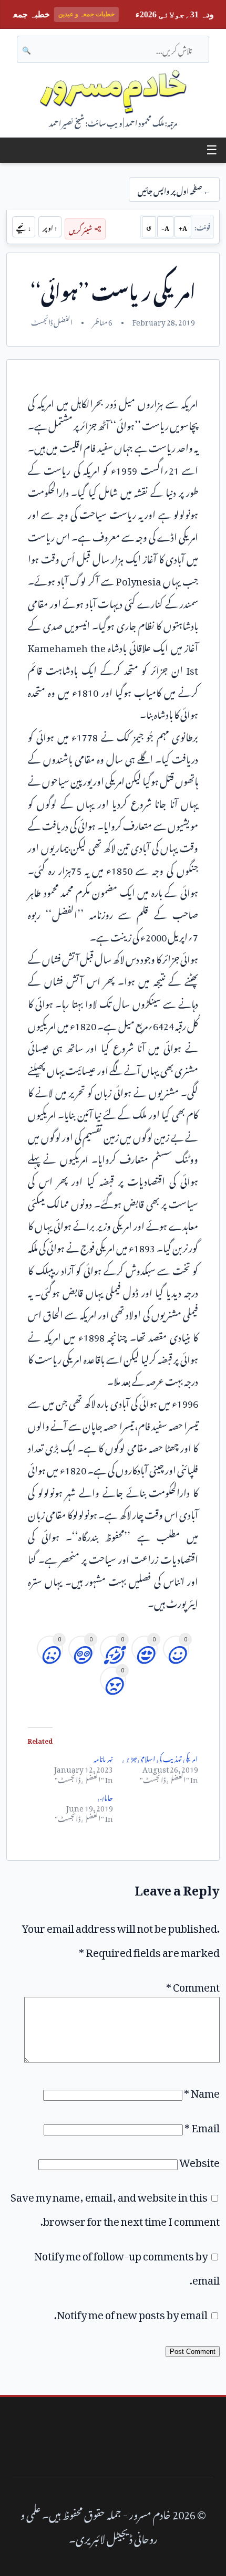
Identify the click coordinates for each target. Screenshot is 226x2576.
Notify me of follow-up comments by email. (127, 2266)
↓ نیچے (24, 227)
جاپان (105, 1796)
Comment (193, 1985)
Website (199, 2160)
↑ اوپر (50, 227)
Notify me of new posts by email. (131, 2312)
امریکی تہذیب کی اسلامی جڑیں (160, 1757)
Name (202, 2091)
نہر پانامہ (103, 1757)
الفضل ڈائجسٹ (52, 321)
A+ (183, 227)
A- (165, 227)
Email (202, 2125)
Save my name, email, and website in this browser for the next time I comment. (115, 2207)
